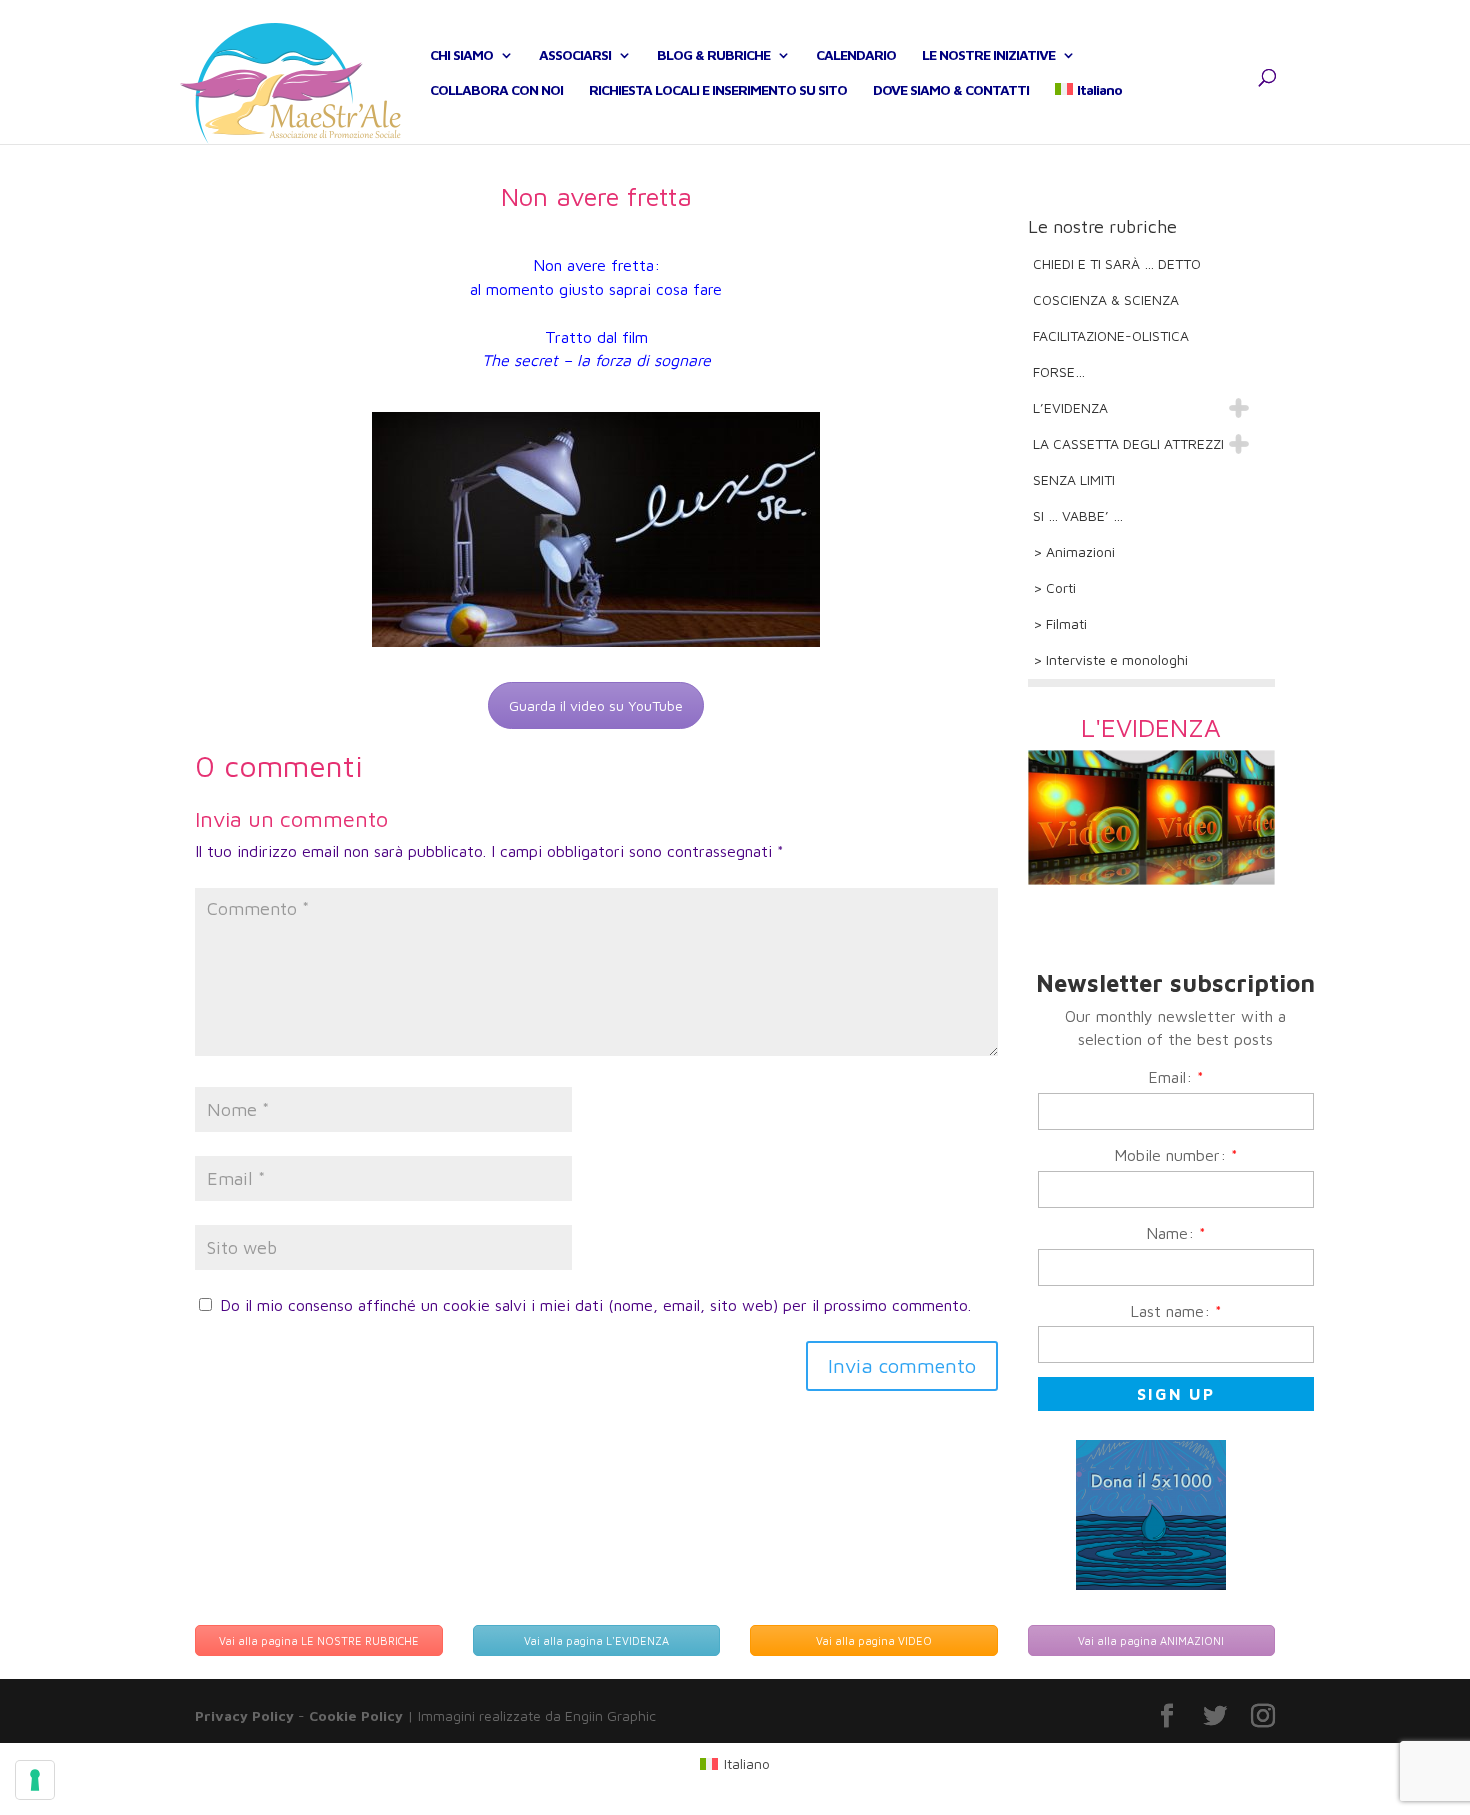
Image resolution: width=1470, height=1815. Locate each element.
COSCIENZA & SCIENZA (1106, 299)
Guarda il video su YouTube (596, 705)
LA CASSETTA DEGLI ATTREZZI (1128, 443)
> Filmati (1060, 623)
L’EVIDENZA (1070, 407)
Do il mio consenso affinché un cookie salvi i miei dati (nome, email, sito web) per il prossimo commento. (595, 1305)
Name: (1176, 1233)
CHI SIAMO (461, 55)
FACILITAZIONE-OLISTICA (1111, 335)
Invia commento (902, 1365)
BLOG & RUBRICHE (713, 55)
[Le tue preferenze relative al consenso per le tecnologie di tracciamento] (35, 1780)
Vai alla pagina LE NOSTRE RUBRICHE (319, 1640)
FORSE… (1059, 371)
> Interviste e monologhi (1110, 659)
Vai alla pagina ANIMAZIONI (1151, 1640)
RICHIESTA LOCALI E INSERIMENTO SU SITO (718, 90)
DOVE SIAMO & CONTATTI (951, 90)
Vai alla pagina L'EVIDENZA (596, 1640)
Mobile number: (1176, 1155)
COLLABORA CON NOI (496, 90)
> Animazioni (1074, 551)
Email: (1176, 1077)
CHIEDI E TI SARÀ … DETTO (1117, 263)
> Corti (1054, 587)
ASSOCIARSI (575, 55)
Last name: (1176, 1311)
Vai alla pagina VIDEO (874, 1640)
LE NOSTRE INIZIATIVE (988, 55)
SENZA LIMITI (1074, 479)
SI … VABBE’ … (1078, 515)
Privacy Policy (244, 1715)
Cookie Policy (356, 1715)
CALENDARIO (856, 55)
